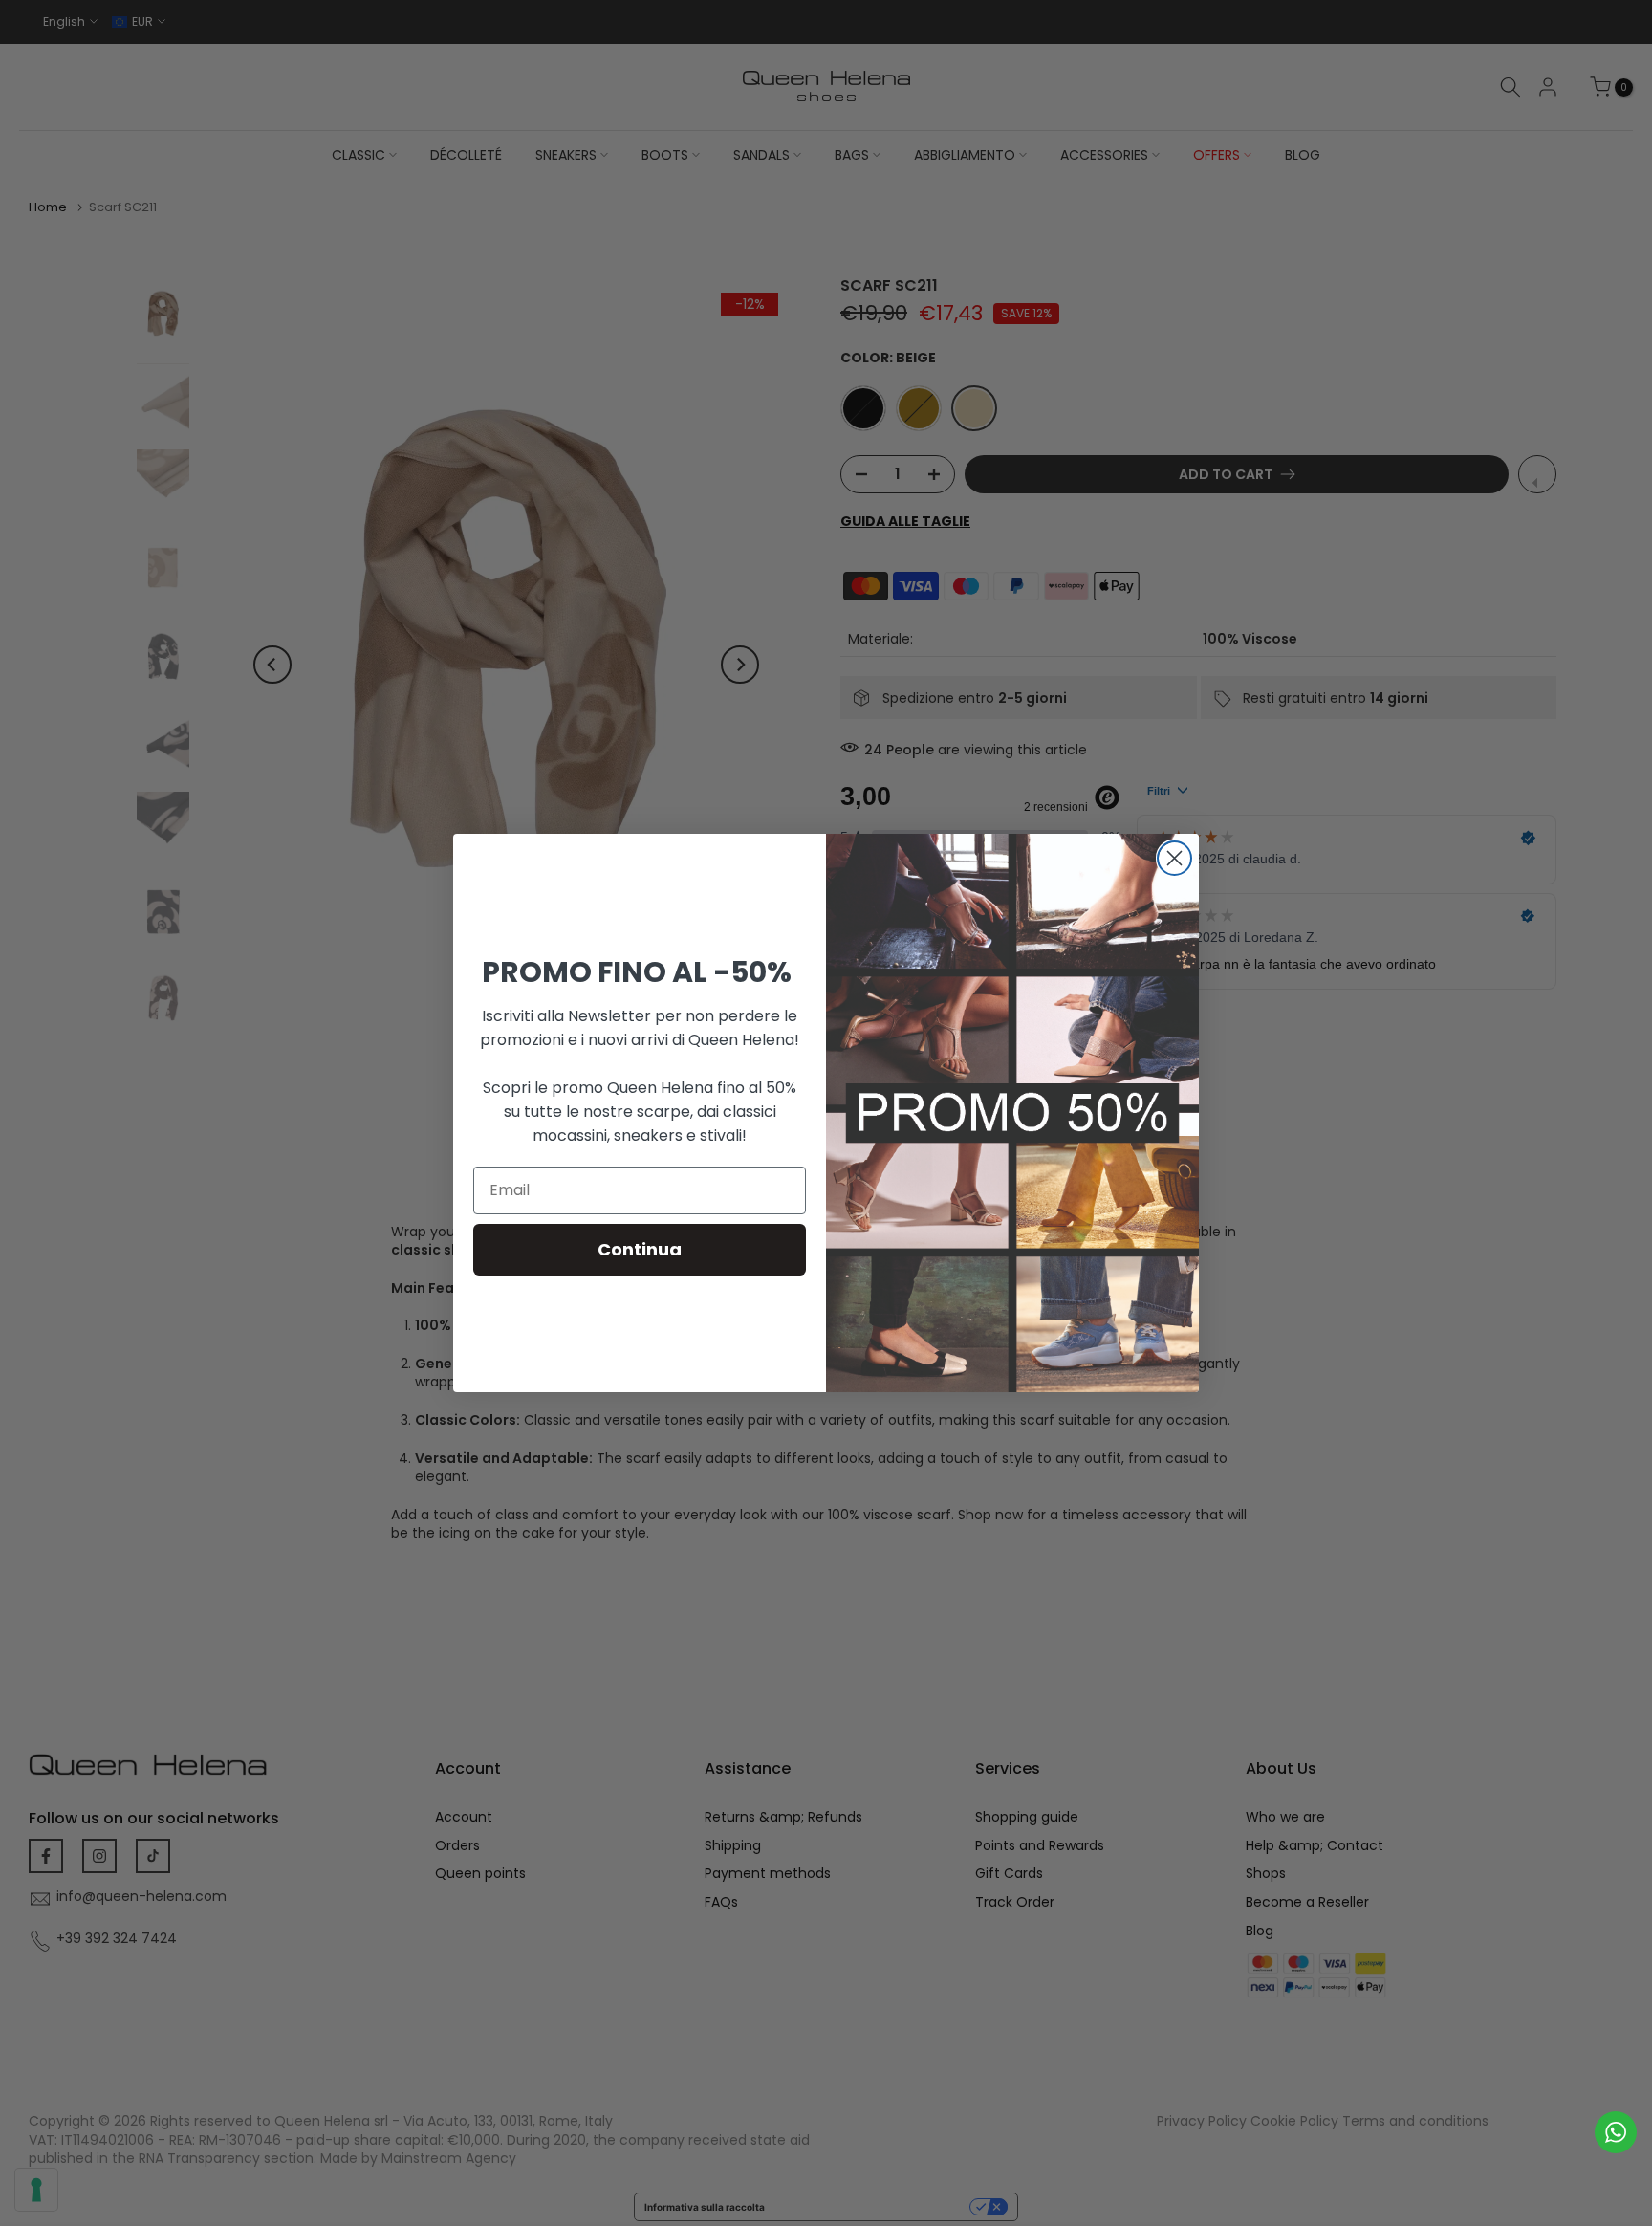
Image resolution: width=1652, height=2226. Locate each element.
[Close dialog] (1174, 858)
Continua (640, 1249)
